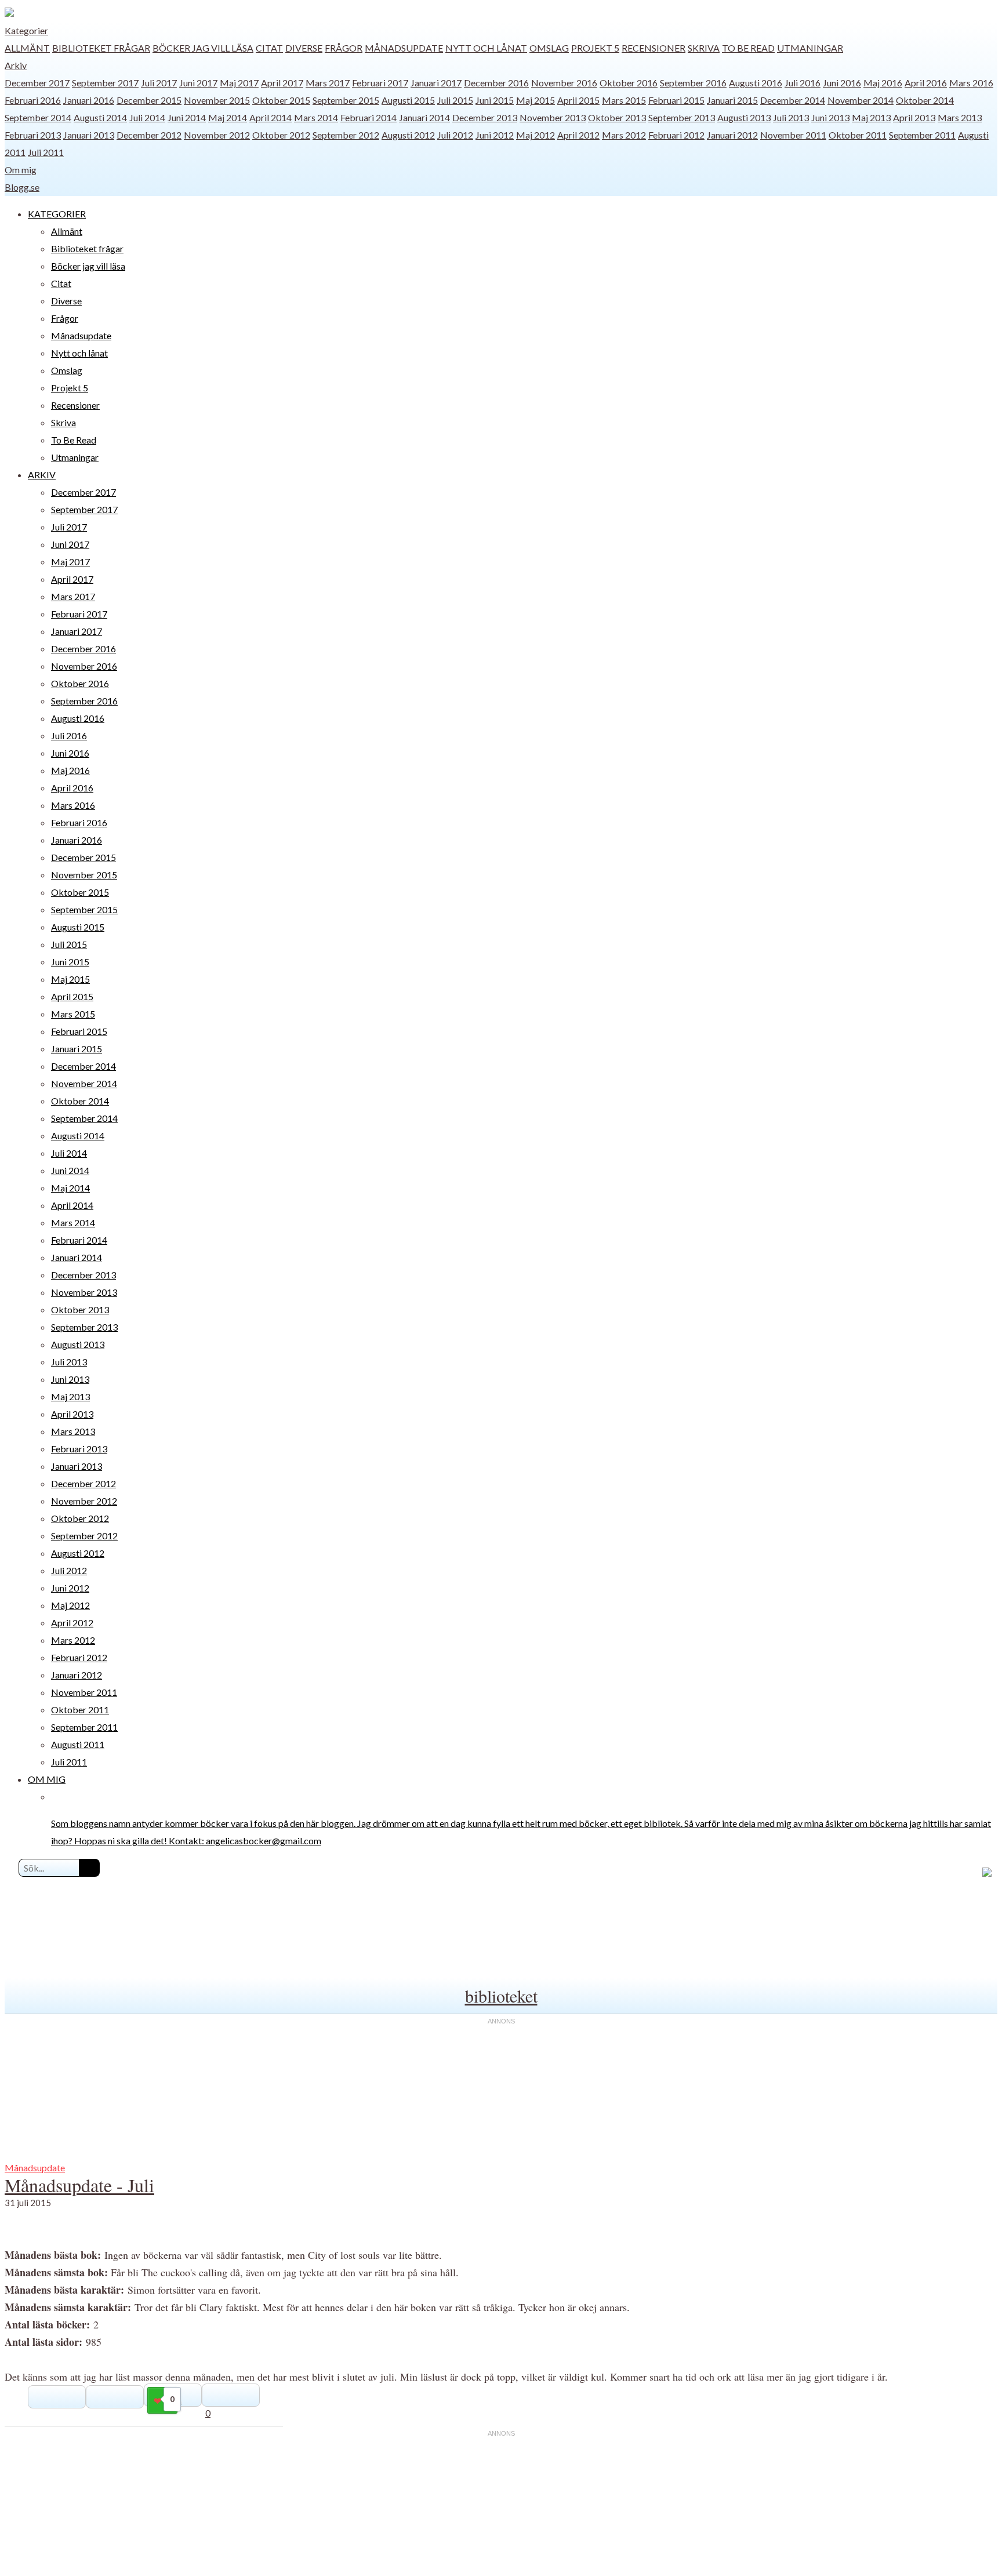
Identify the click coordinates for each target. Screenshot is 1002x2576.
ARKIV (42, 475)
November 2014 (861, 100)
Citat (269, 48)
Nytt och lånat (486, 48)
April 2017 (282, 83)
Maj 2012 (536, 135)
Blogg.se (22, 187)
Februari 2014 (369, 117)
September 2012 (346, 135)
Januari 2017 (436, 83)
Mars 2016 (971, 83)
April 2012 (578, 135)
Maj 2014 (228, 117)
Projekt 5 (595, 48)
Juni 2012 (495, 135)
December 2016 (496, 83)
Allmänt (27, 48)
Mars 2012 (624, 135)
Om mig (21, 170)
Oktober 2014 (925, 100)
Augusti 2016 (756, 83)
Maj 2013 (871, 117)
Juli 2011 (46, 152)
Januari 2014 (424, 117)
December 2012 (149, 135)
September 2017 (105, 83)
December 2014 (793, 100)
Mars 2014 (316, 117)
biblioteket (501, 1996)
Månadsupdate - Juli (79, 2185)
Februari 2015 (676, 100)
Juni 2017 (198, 83)
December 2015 (149, 100)
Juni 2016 (842, 83)
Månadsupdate (404, 48)
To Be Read (748, 48)
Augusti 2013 (744, 117)
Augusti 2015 (408, 100)
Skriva (704, 48)
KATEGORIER (57, 214)
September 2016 (693, 83)
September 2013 (682, 117)
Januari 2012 (732, 135)
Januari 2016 (89, 100)
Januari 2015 (732, 100)
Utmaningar (810, 48)
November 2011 (793, 135)
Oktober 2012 (281, 135)
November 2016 (564, 83)
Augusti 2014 (100, 117)
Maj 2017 (239, 83)
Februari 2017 (380, 83)
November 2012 (217, 135)
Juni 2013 (830, 117)
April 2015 (578, 100)
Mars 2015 (624, 100)
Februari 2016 (33, 100)
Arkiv (16, 65)
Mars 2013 (960, 117)
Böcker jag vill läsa (203, 48)
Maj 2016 (883, 83)
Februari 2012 (676, 135)
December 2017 (37, 83)
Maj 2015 (536, 100)
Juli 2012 (455, 135)
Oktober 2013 (617, 117)
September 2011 (922, 135)
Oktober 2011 (858, 135)
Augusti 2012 (408, 135)
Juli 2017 (159, 83)
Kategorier (26, 30)
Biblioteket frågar (101, 48)
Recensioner (654, 48)
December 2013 (485, 117)
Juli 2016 (803, 83)
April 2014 (271, 117)
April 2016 (926, 83)
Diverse (304, 48)
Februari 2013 (33, 135)
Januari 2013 (89, 135)
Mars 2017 (328, 83)
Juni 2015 (495, 100)
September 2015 (346, 100)
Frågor (344, 48)
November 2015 (217, 100)
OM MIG (47, 1779)
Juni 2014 (187, 117)
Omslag (549, 48)
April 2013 (914, 117)
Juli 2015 (455, 100)
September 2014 (38, 117)
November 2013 (553, 117)
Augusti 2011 (78, 1744)
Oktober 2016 (629, 83)
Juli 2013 (791, 117)
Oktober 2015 (281, 100)
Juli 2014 (147, 117)
